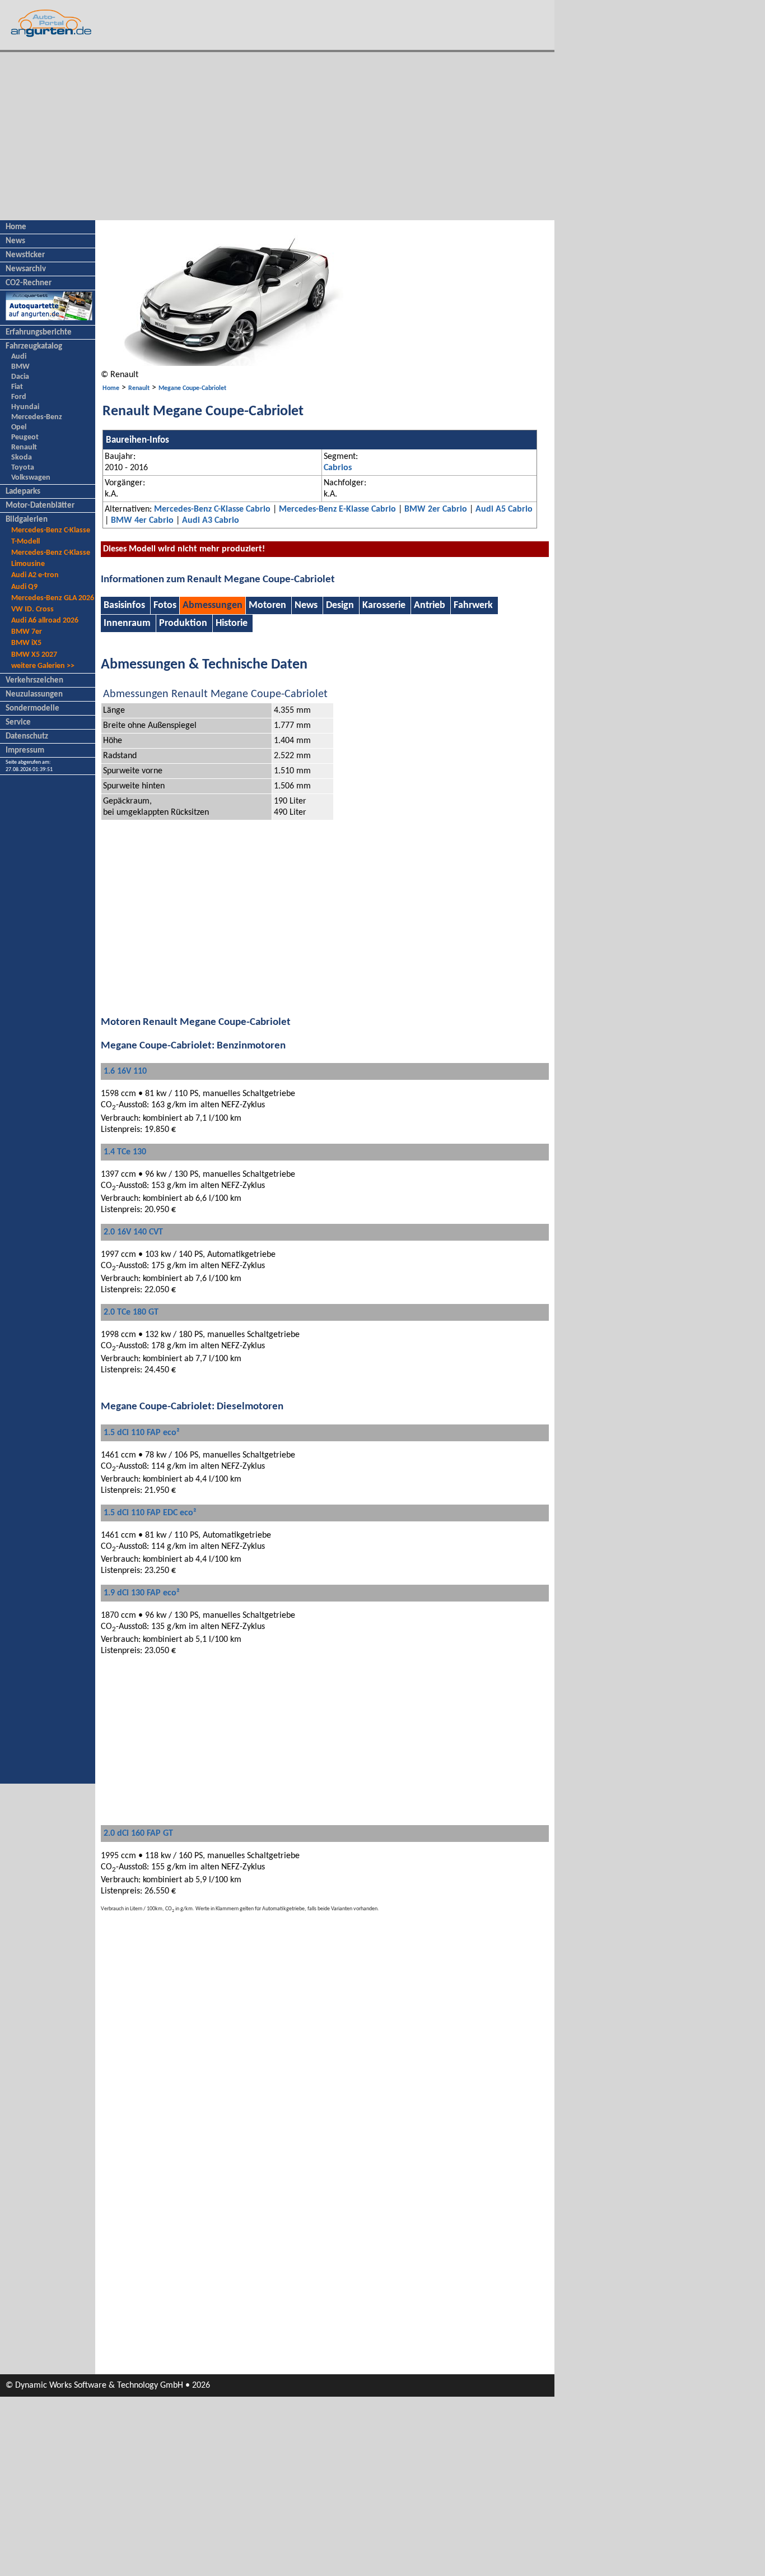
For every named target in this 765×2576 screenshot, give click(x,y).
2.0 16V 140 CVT (133, 1232)
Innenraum (127, 623)
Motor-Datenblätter (40, 506)
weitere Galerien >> (43, 666)
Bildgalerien (27, 520)
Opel (19, 427)
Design (340, 605)
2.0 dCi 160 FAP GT (138, 1834)
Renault (24, 447)
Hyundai (25, 407)
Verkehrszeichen (34, 681)
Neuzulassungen (34, 695)
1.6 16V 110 (125, 1071)
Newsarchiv (26, 269)
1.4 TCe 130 (125, 1152)
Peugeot (25, 437)
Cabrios (338, 468)
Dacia (20, 377)
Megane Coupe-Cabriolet (192, 388)
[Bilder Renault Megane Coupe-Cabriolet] (231, 364)
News (15, 241)
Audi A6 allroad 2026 (45, 621)
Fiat (17, 387)
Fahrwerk (473, 605)
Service (18, 723)
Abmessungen (213, 605)
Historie (232, 623)
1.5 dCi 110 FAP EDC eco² (150, 1513)
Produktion (183, 623)
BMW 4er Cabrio (142, 521)
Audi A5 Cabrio (504, 509)
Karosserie (384, 605)
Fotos (165, 605)
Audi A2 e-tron (35, 575)
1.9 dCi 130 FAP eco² (141, 1593)
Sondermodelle (32, 709)
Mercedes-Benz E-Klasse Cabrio (337, 509)
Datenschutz (27, 737)
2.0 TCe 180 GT (131, 1312)
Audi (19, 357)
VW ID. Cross (32, 609)
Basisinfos (125, 605)
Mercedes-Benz (37, 417)
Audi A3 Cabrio (211, 521)
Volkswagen (31, 478)
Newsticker (25, 255)
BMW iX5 (26, 643)
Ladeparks (23, 492)
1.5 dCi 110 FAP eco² (141, 1433)
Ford (19, 397)
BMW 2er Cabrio (436, 509)
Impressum (25, 751)
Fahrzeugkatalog (34, 347)
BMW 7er (27, 632)
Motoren (267, 605)
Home (16, 227)
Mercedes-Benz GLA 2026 (53, 598)
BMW (20, 367)
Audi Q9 (24, 587)
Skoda (22, 458)
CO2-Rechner (29, 283)
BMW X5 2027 (34, 655)
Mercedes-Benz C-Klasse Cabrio (212, 509)
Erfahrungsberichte (39, 333)
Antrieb (430, 605)
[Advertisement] (277, 136)
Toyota (23, 468)
